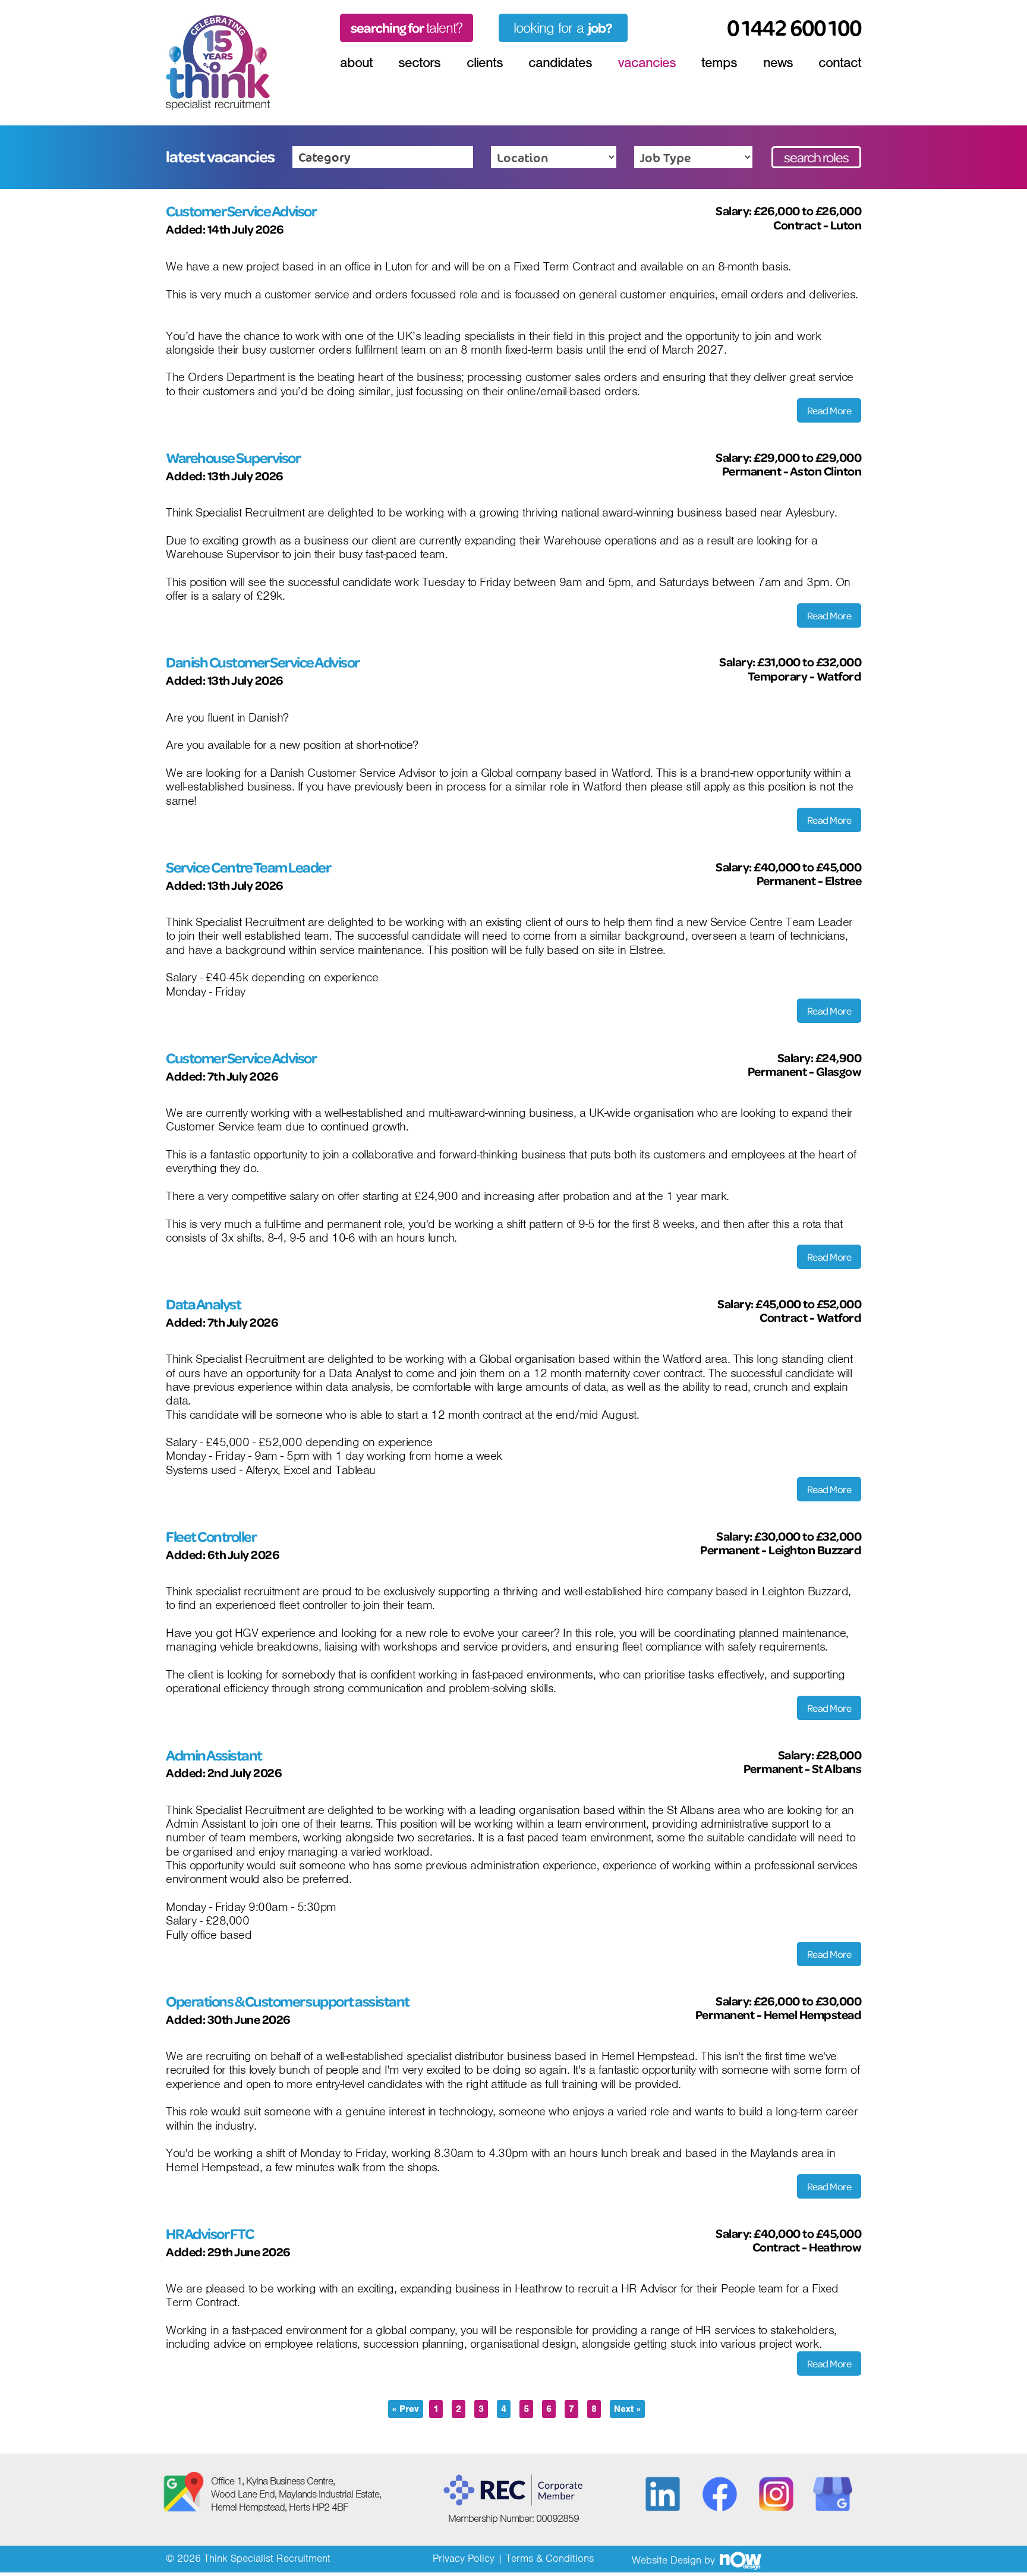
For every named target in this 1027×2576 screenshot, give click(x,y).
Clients (485, 62)
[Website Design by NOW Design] (740, 2560)
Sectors (419, 62)
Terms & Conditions (550, 2558)
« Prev (406, 2409)
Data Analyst (203, 1304)
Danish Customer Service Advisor (263, 662)
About (356, 62)
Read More (829, 410)
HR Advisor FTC (210, 2234)
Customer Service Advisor (241, 211)
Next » (627, 2409)
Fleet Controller (211, 1536)
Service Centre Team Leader (248, 867)
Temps (719, 62)
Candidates (560, 62)
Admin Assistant (214, 1755)
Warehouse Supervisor (233, 458)
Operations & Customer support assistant (288, 2001)
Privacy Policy (464, 2558)
